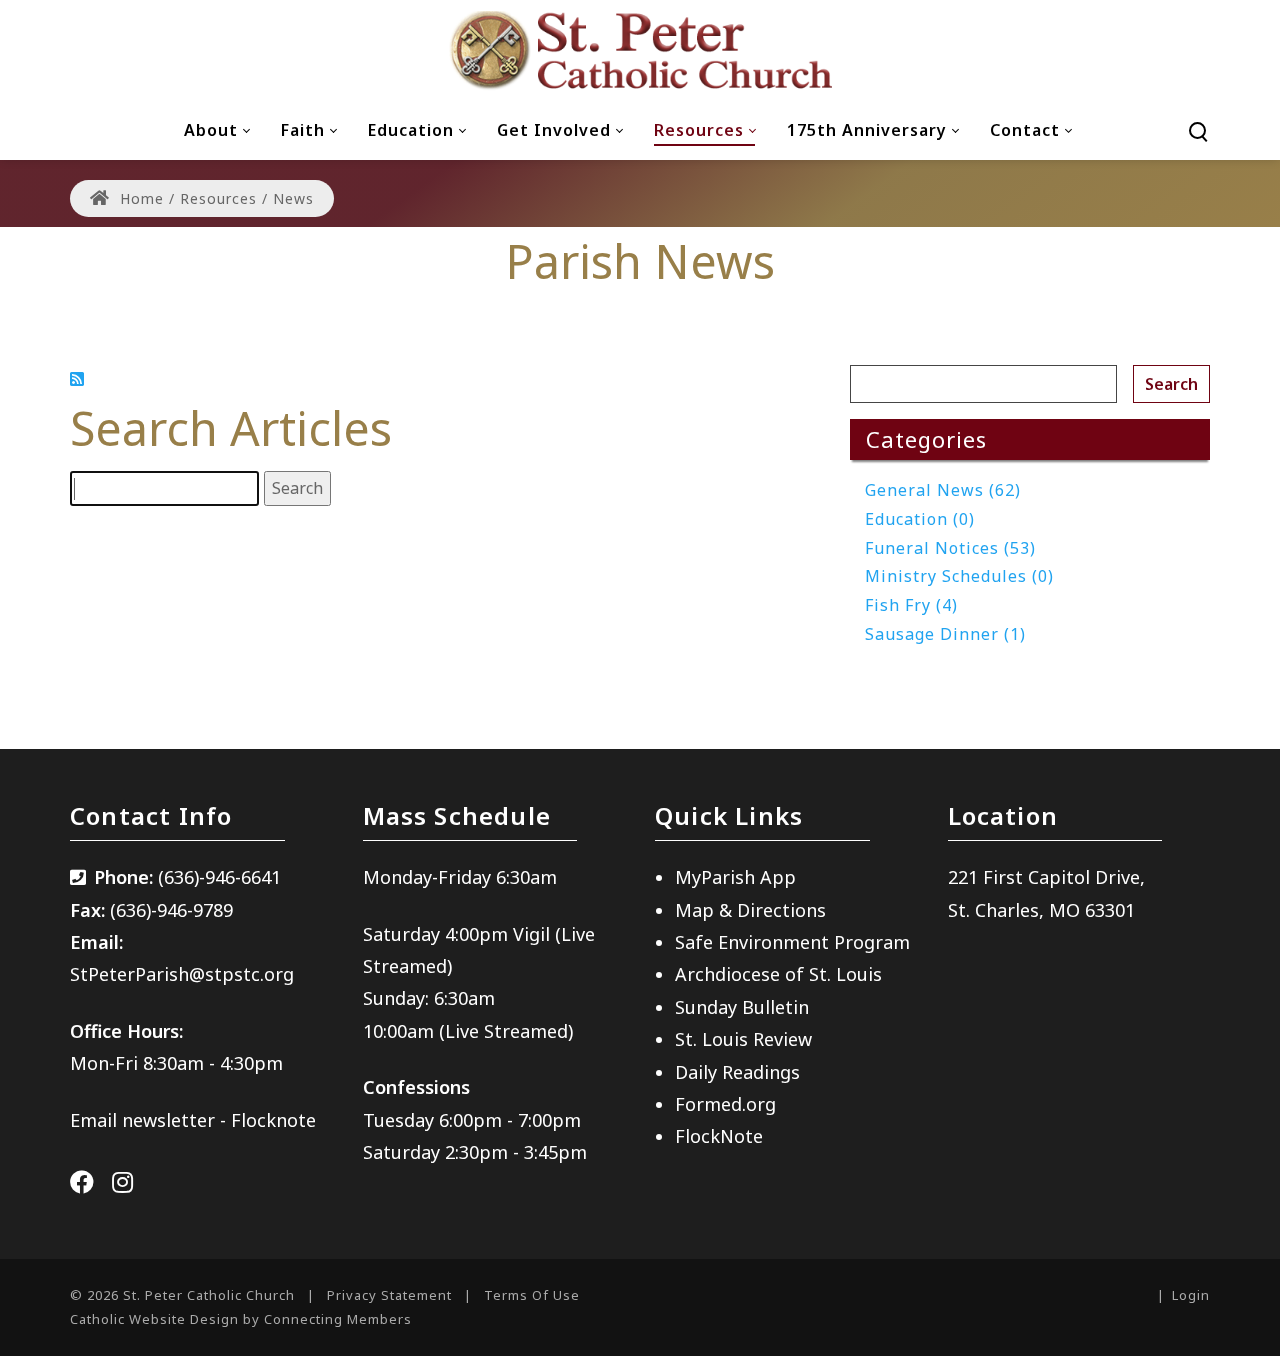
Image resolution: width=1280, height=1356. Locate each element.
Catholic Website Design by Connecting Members (241, 1319)
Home (139, 198)
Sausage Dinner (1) (945, 634)
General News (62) (943, 490)
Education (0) (920, 519)
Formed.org (725, 1104)
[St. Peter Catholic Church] (640, 50)
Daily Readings (737, 1072)
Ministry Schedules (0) (959, 576)
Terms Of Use (532, 1295)
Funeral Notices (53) (950, 548)
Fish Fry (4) (911, 605)
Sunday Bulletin (742, 1007)
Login (1191, 1295)
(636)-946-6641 (219, 877)
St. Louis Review (743, 1039)
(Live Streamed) (506, 1031)
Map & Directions (750, 910)
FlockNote (719, 1136)
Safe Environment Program (792, 942)
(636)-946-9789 (171, 910)
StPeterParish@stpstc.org (182, 974)
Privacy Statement (389, 1295)
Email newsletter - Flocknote (193, 1120)
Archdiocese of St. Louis (778, 974)
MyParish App (735, 877)
